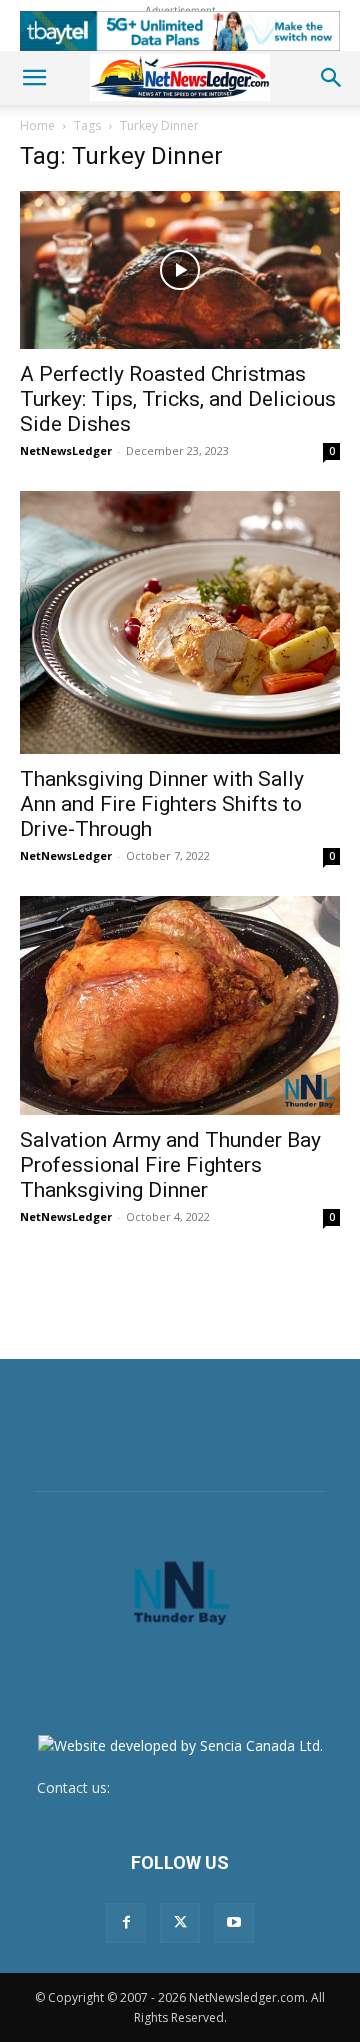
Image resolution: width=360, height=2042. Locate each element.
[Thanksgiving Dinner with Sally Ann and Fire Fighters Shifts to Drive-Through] (180, 623)
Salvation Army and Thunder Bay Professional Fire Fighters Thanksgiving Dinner (170, 1165)
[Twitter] (180, 1923)
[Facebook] (126, 1923)
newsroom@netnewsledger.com (219, 1787)
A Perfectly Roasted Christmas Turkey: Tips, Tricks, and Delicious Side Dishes (178, 399)
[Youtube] (234, 1923)
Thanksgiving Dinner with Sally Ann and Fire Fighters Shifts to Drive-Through (162, 804)
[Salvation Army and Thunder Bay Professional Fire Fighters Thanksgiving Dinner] (180, 1005)
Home (37, 125)
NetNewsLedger (66, 450)
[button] (34, 78)
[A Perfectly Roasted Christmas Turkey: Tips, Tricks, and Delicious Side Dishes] (180, 270)
